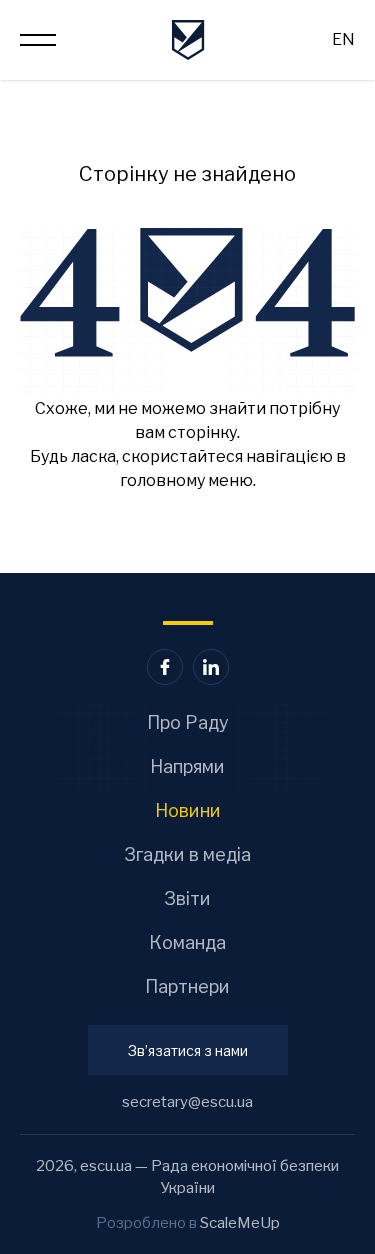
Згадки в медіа (187, 854)
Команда (187, 942)
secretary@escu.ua (187, 1102)
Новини (188, 810)
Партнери (187, 986)
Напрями (187, 766)
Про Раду (188, 722)
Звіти (187, 898)
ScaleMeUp (240, 1223)
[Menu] (38, 40)
